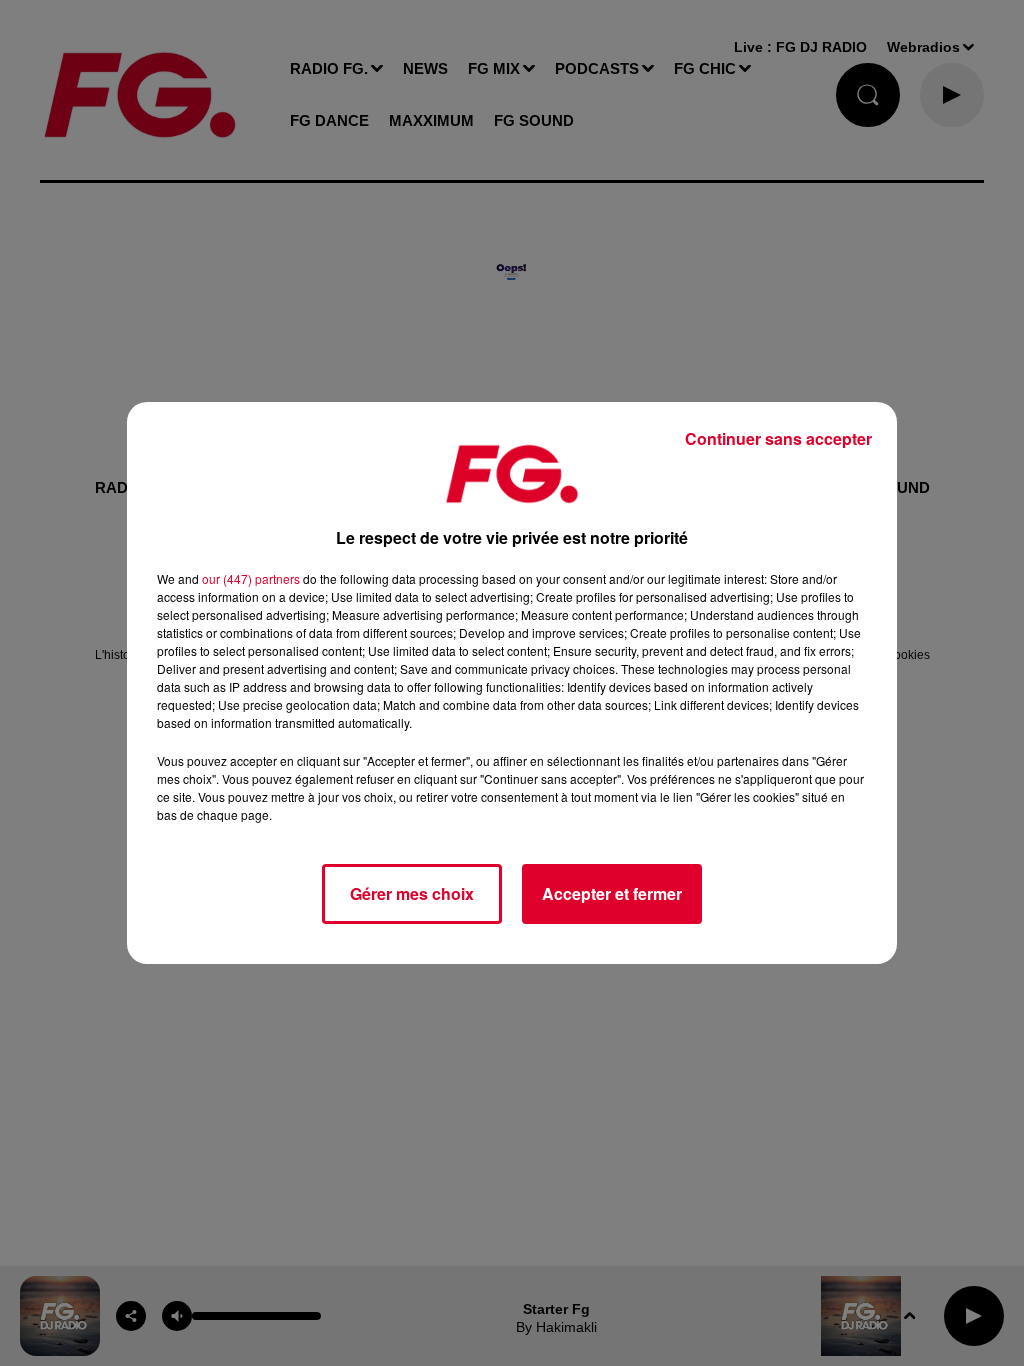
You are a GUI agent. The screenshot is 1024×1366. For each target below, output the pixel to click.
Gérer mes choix (412, 893)
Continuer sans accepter (778, 438)
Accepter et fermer (612, 893)
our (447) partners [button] (251, 578)
